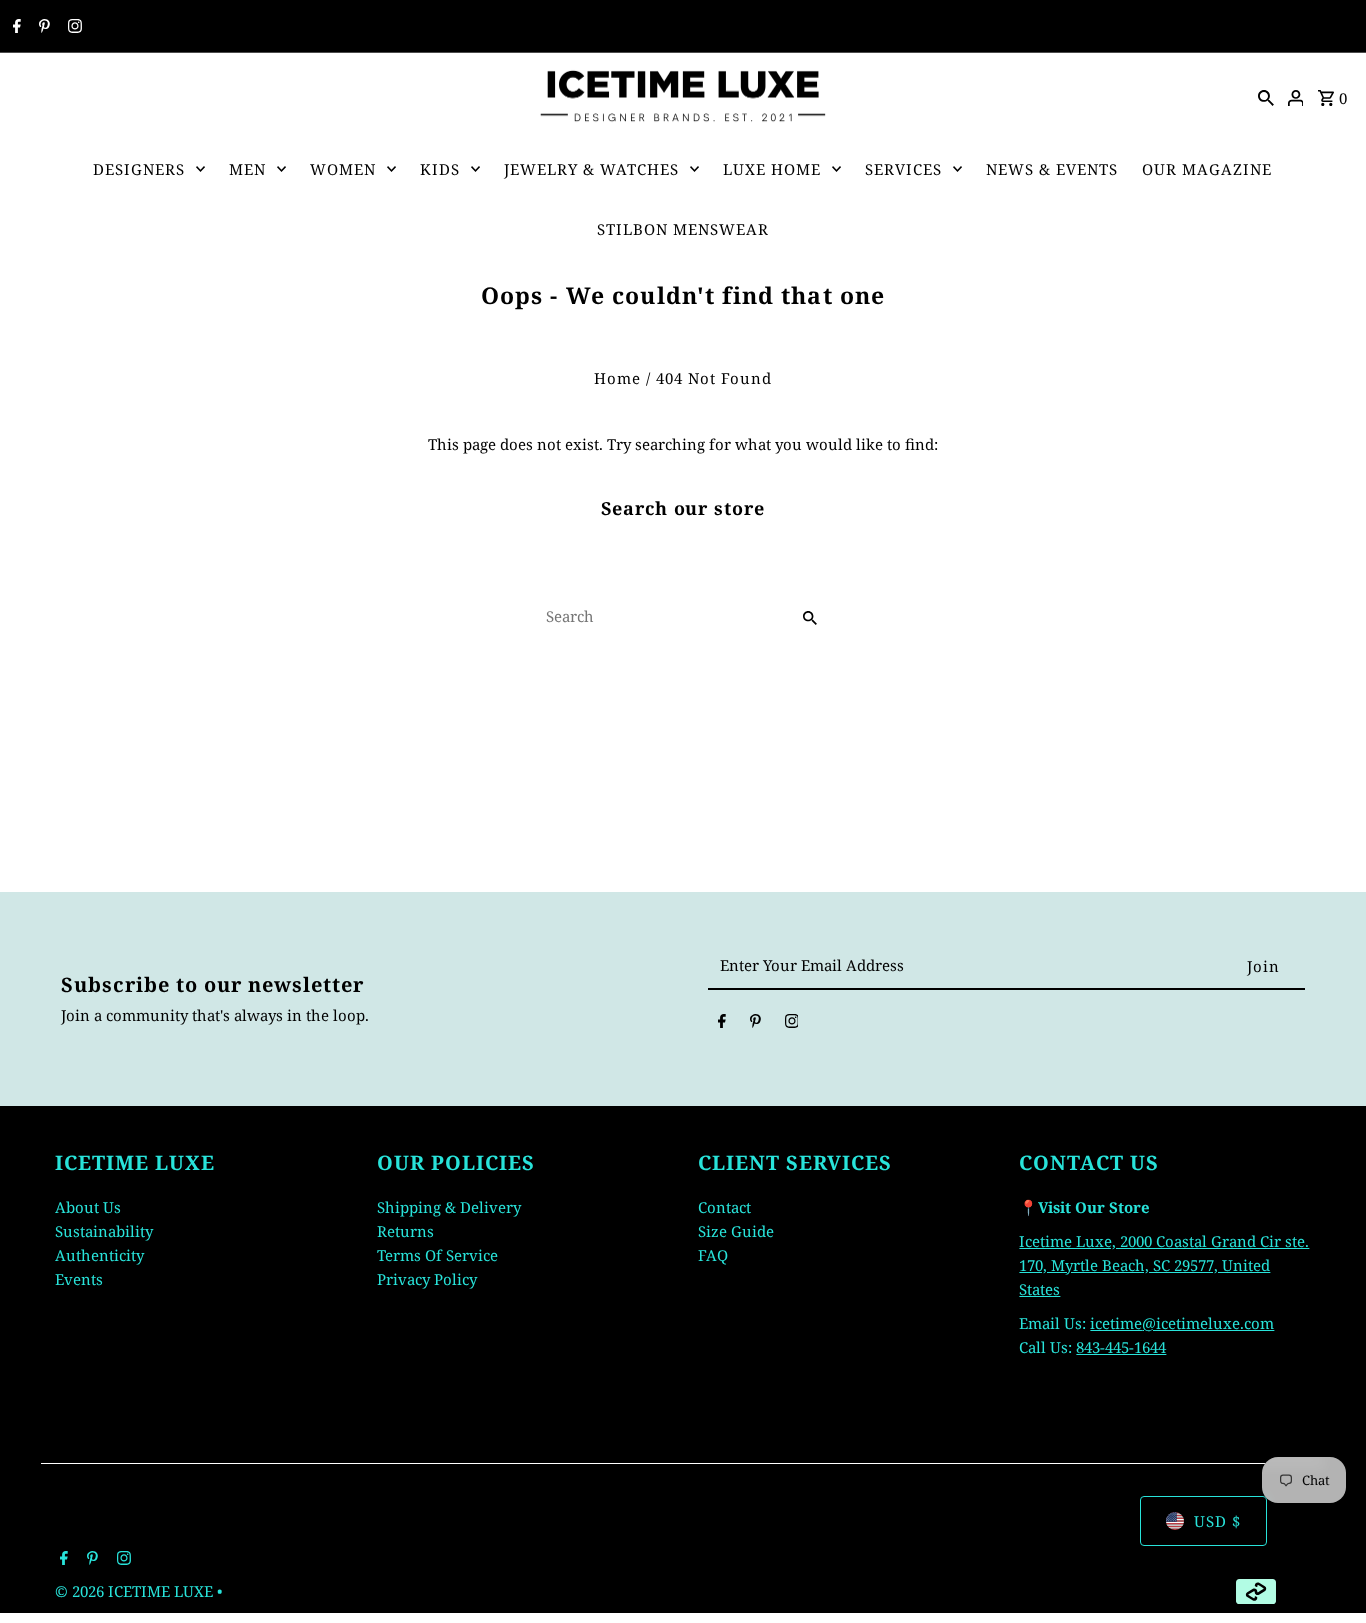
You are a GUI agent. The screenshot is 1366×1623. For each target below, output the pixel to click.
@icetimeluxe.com (1208, 1323)
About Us (88, 1207)
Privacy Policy (427, 1279)
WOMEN (343, 169)
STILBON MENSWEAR (683, 229)
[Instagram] (72, 27)
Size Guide (736, 1231)
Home (617, 378)
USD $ (1217, 1521)
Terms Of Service (437, 1255)
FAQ (713, 1255)
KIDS (440, 169)
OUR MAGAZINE (1207, 169)
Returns (405, 1231)
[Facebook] (14, 27)
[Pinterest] (42, 27)
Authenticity (99, 1255)
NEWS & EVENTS (1052, 169)
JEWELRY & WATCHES (591, 169)
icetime (1116, 1323)
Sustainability (104, 1231)
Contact (724, 1207)
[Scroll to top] (1323, 1570)
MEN (247, 169)
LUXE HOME (772, 169)
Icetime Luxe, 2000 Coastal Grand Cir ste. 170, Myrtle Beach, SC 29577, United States (1164, 1265)
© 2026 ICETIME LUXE (136, 1591)
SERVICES (903, 169)
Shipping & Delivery (449, 1207)
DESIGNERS (139, 169)
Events (79, 1279)
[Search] (1266, 96)
